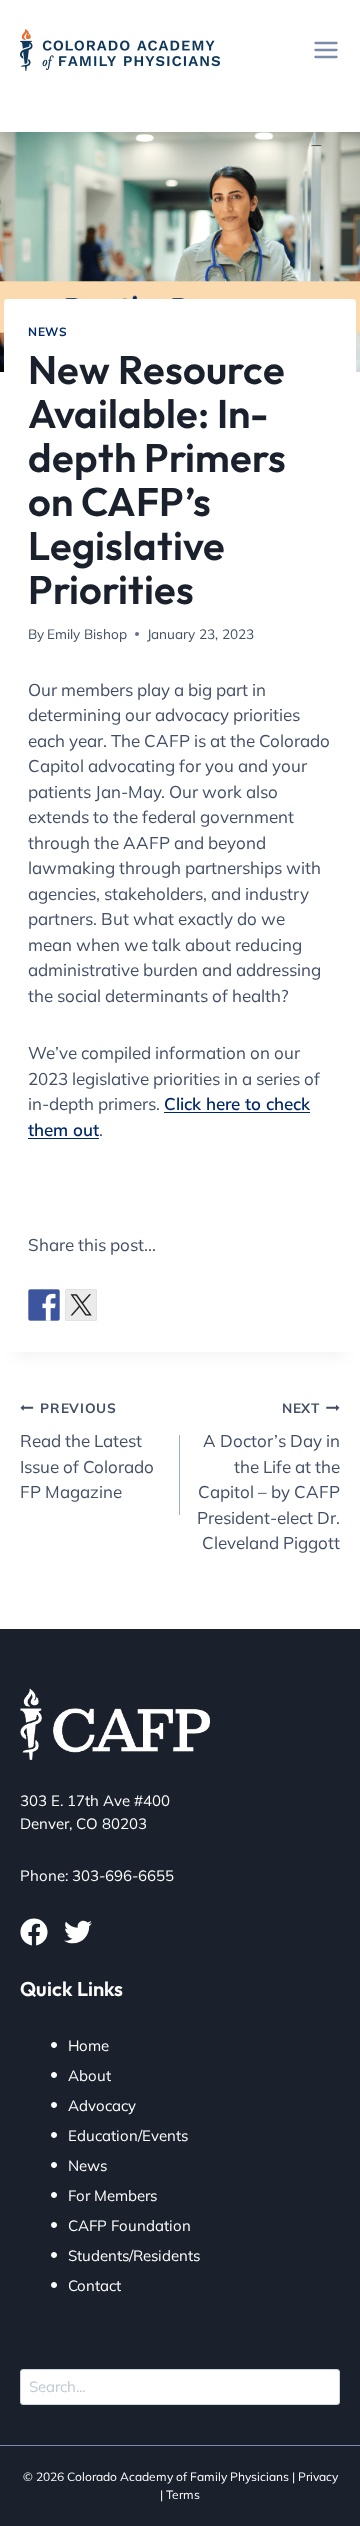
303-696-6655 (123, 1875)
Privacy (318, 2476)
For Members (112, 2195)
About (89, 2075)
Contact (94, 2285)
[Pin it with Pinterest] (155, 1305)
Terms (183, 2494)
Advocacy (102, 2105)
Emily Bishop (87, 633)
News (47, 331)
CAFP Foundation (129, 2225)
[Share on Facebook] (44, 1305)
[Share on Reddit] (118, 1305)
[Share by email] (266, 1305)
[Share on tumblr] (229, 1305)
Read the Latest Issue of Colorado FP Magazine (87, 1450)
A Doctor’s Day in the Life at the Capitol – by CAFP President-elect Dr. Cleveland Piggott (268, 1476)
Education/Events (128, 2135)
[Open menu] (326, 49)
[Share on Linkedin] (192, 1305)
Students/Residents (134, 2255)
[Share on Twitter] (81, 1305)
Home (88, 2045)
